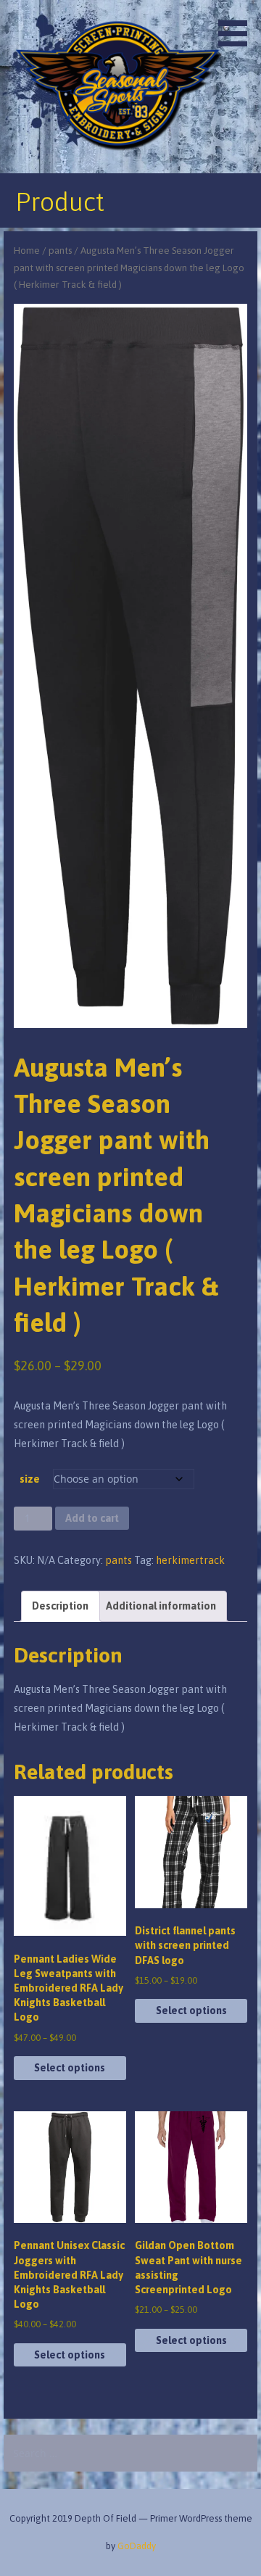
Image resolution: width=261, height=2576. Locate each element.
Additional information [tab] (161, 1606)
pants (60, 250)
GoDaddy (137, 2546)
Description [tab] (60, 1606)
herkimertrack (190, 1560)
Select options (70, 2068)
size (30, 1479)
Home (27, 250)
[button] (238, 26)
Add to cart (92, 1518)
